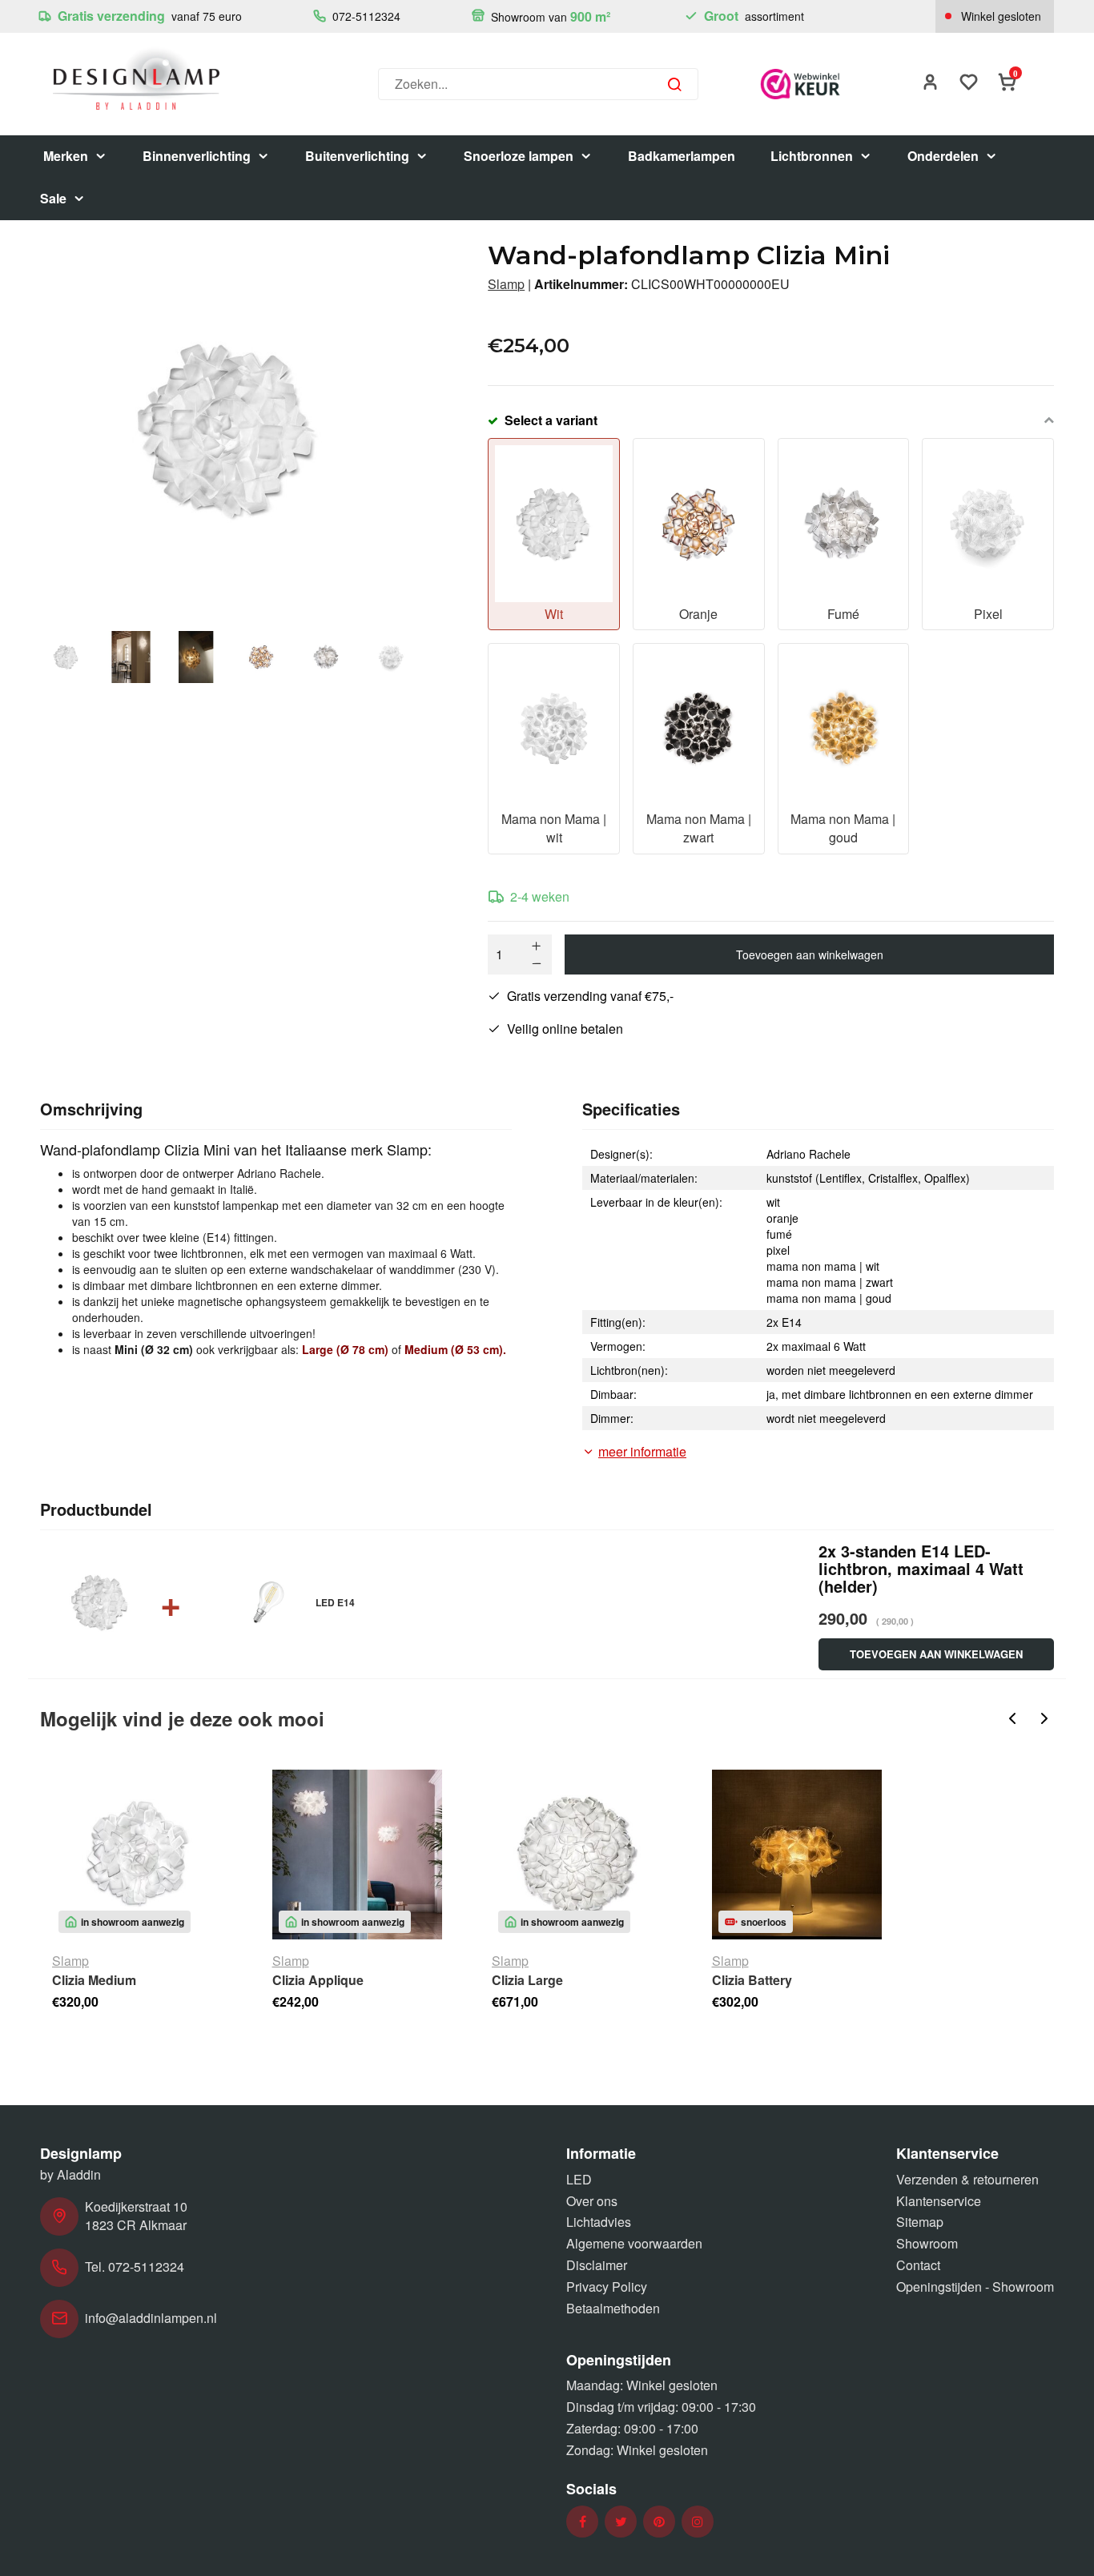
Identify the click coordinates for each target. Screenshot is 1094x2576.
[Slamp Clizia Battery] (797, 1855)
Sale (53, 198)
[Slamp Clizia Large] (577, 1855)
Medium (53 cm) (454, 1349)
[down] (537, 963)
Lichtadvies (599, 2222)
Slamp (506, 284)
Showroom (927, 2243)
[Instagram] (698, 2522)
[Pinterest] (659, 2522)
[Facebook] (583, 2522)
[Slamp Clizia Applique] (358, 1855)
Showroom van (549, 16)
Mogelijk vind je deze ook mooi (182, 1718)
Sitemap (920, 2222)
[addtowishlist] (969, 84)
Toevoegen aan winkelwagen (810, 954)
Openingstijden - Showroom (975, 2287)
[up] (537, 946)
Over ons (592, 2201)
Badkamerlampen (682, 156)
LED (579, 2179)
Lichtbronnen (812, 156)
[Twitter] (621, 2522)
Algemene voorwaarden (634, 2243)
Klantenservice (939, 2201)
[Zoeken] (674, 84)
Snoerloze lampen (519, 156)
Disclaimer (597, 2265)
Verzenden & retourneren (967, 2179)
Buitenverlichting (357, 156)
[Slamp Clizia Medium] (137, 1855)
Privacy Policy (607, 2287)
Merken (66, 156)
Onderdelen (943, 156)
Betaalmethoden (613, 2308)
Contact (918, 2265)
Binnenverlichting (197, 156)
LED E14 (335, 1602)
